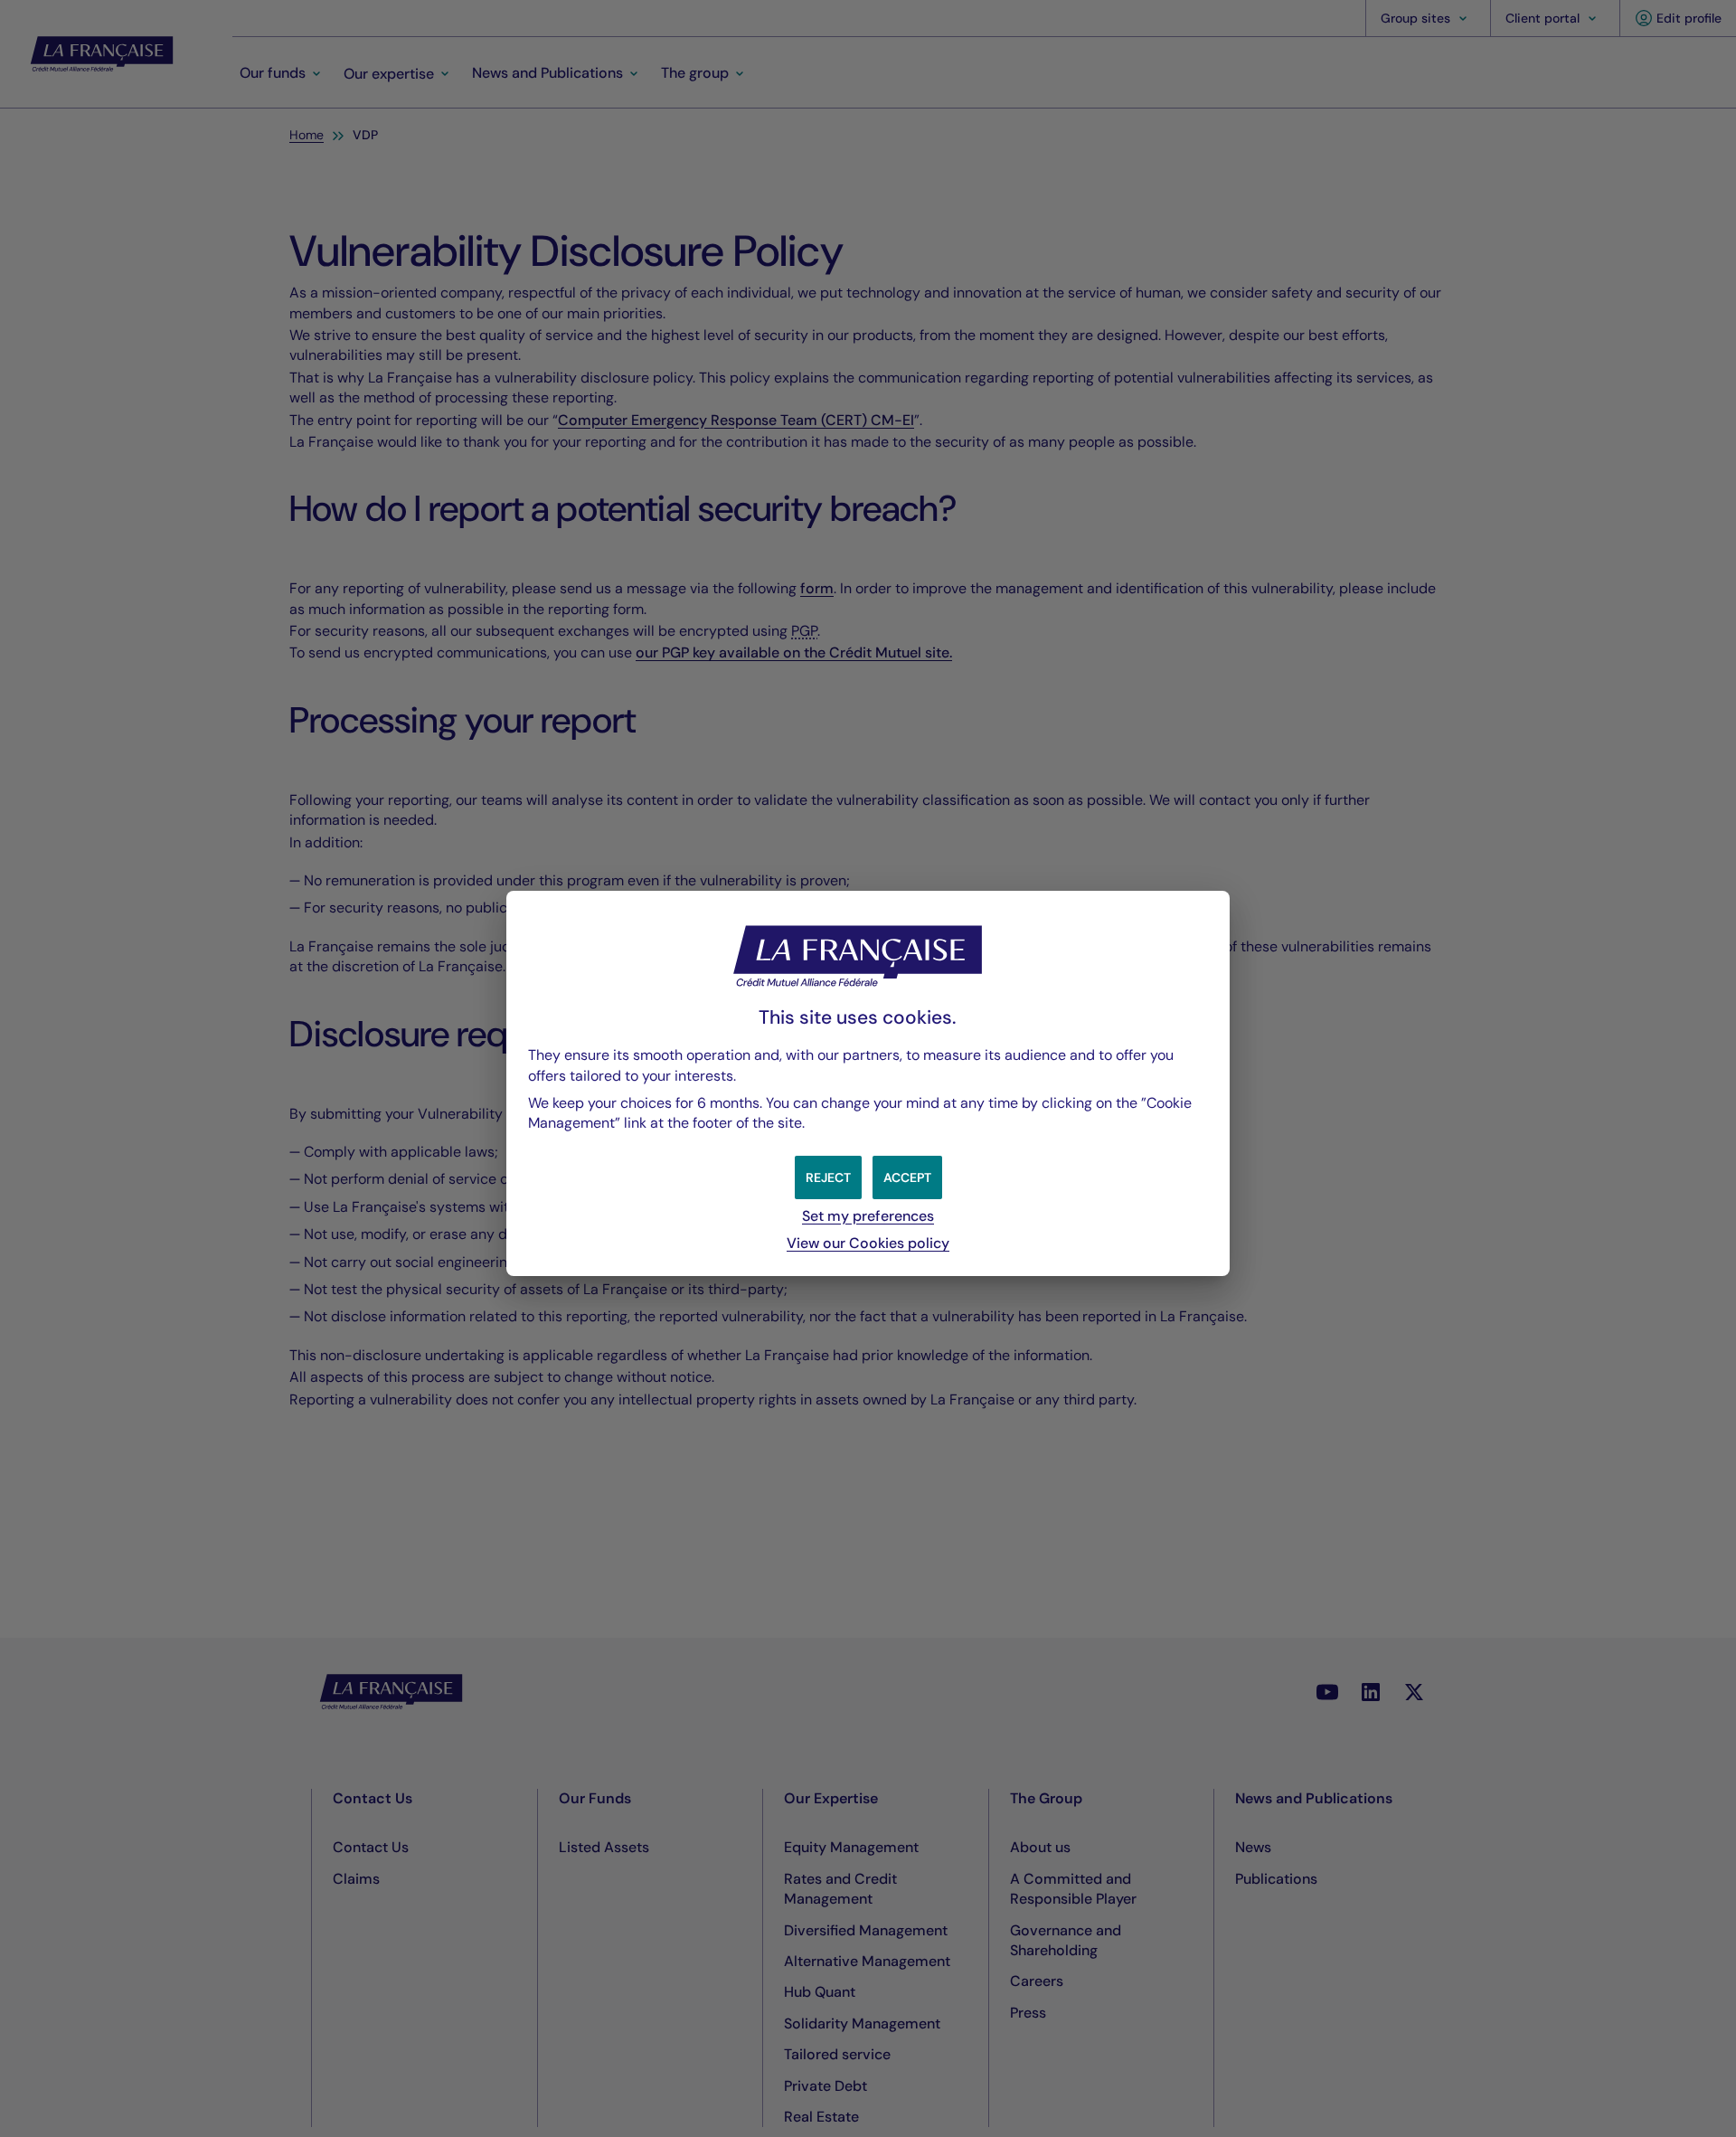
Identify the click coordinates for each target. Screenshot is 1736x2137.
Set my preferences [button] (868, 1216)
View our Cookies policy (868, 1243)
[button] (907, 1177)
